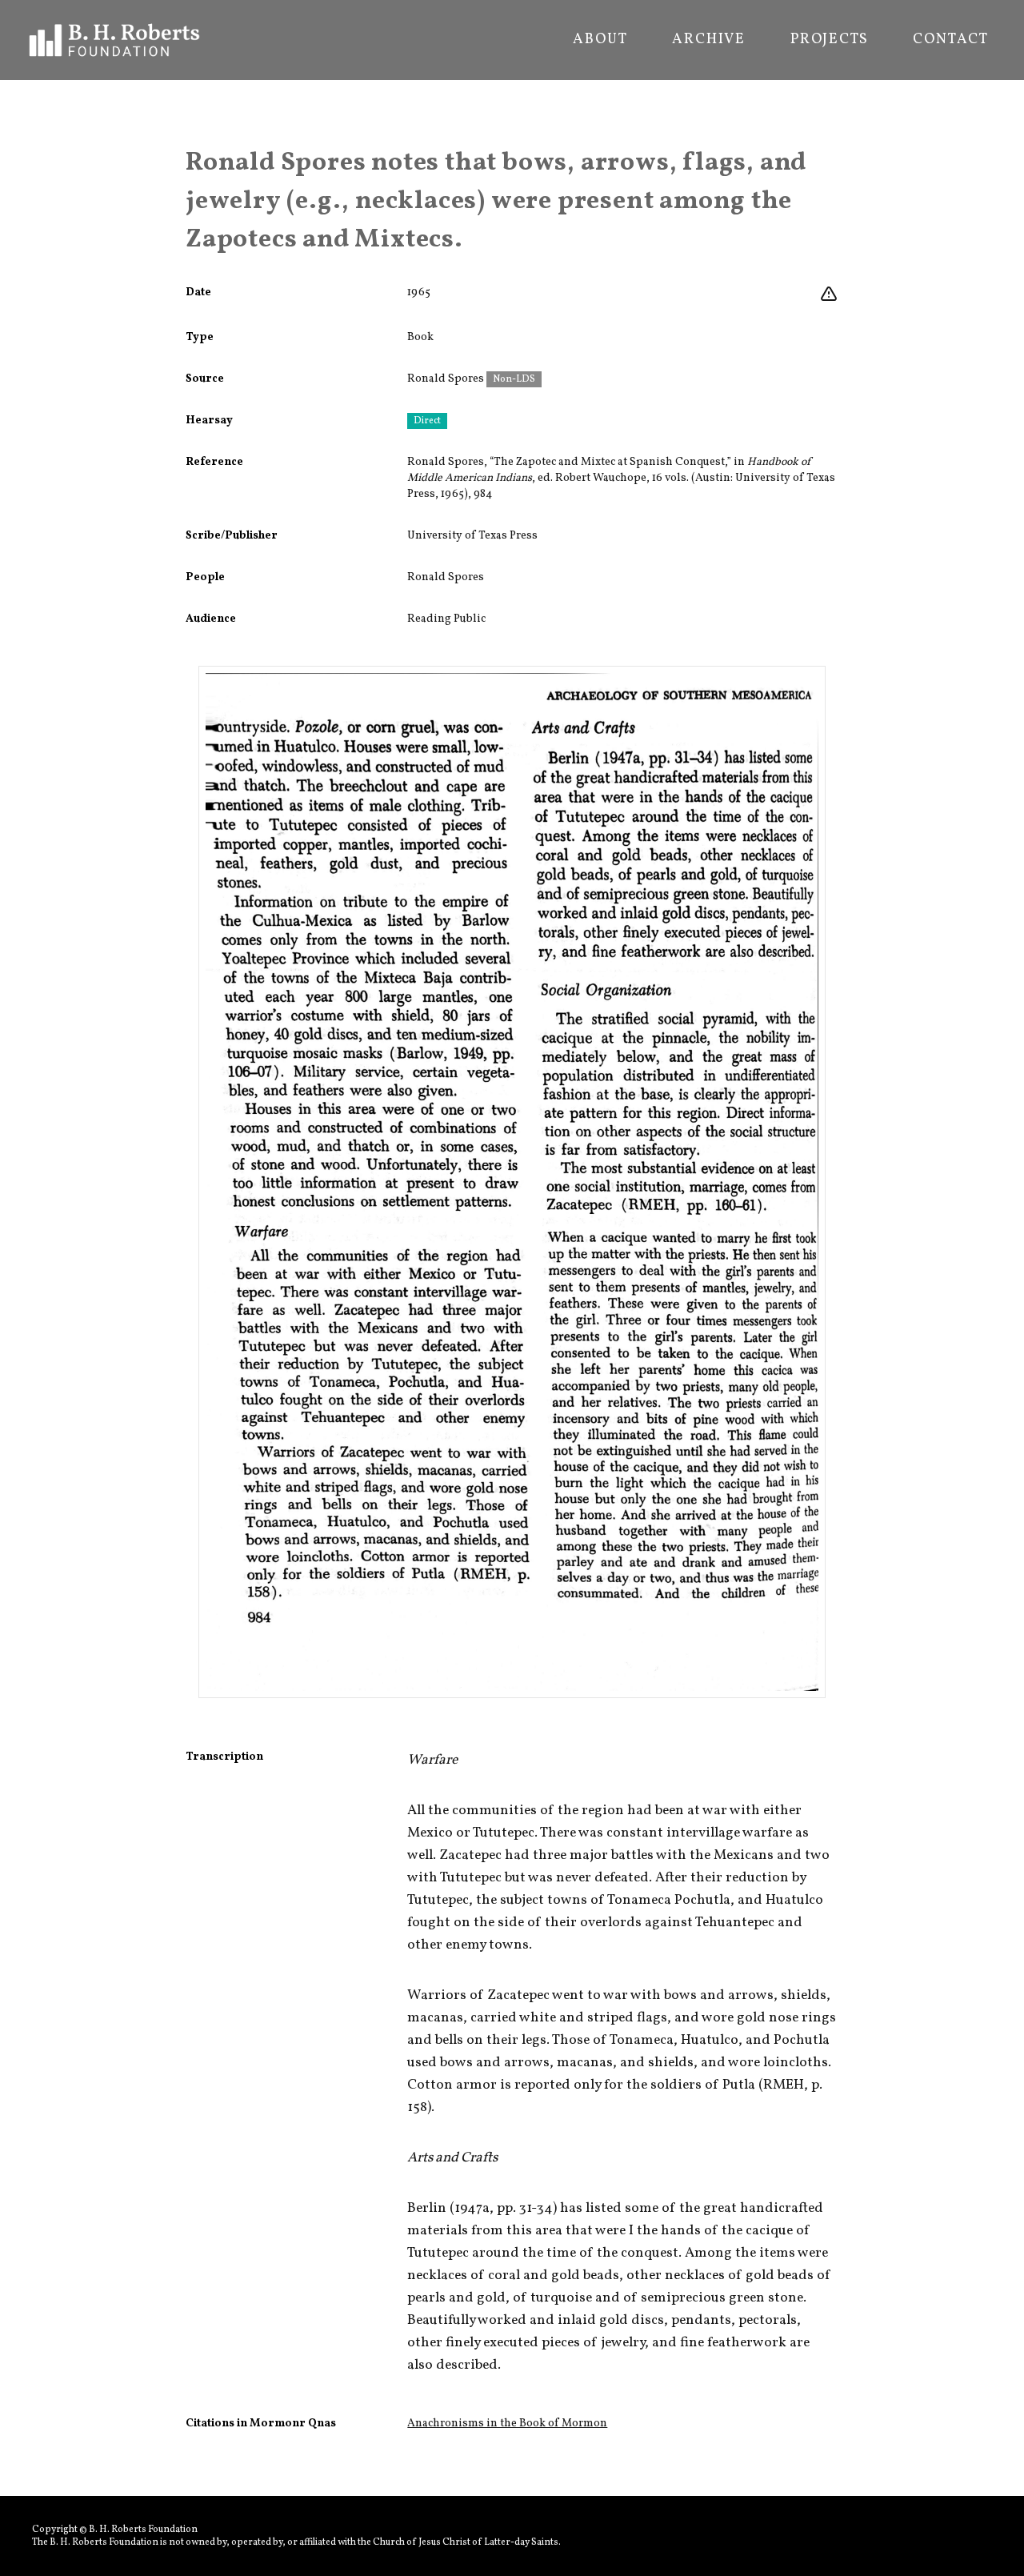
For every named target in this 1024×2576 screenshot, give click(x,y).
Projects (829, 40)
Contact (951, 40)
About (600, 40)
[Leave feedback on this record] (829, 294)
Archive (709, 40)
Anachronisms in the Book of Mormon (507, 2424)
